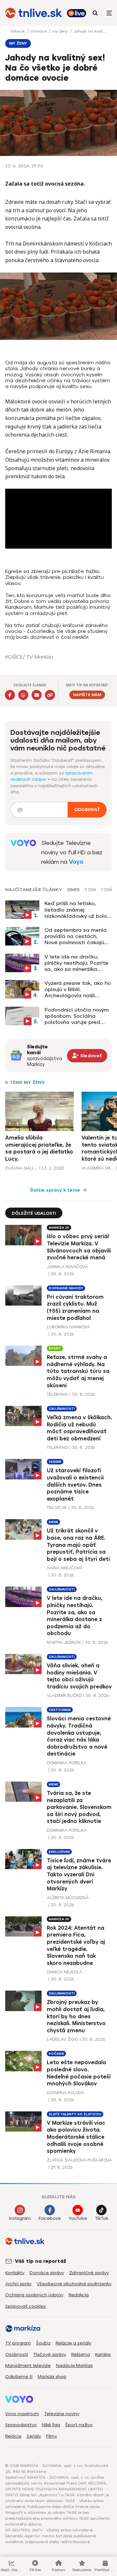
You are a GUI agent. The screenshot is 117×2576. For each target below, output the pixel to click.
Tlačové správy (50, 2354)
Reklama (81, 2354)
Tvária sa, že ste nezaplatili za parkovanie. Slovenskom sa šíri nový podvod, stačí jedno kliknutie (79, 1807)
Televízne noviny (62, 2414)
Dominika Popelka (67, 1763)
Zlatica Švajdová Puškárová (79, 2160)
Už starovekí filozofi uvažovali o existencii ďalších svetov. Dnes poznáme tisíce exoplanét (75, 1484)
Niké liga (51, 2425)
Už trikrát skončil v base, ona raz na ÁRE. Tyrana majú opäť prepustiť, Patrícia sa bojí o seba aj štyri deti (78, 1545)
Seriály (34, 2436)
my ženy (61, 31)
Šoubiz (43, 2343)
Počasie (56, 2054)
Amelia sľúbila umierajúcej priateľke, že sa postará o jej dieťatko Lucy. (39, 1148)
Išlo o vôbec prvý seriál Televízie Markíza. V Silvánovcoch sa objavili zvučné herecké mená (79, 1247)
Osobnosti (17, 2354)
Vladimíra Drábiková (98, 1168)
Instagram (20, 2218)
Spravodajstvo (21, 2425)
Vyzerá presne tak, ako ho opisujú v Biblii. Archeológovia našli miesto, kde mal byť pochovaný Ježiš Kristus (78, 989)
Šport (55, 1348)
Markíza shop (52, 2377)
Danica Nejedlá (64, 1972)
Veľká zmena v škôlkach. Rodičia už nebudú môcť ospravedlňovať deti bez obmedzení (79, 1428)
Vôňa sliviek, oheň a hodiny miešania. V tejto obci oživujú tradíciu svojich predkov (79, 1676)
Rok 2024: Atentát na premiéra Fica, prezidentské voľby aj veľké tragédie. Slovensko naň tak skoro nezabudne (76, 1946)
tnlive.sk (18, 31)
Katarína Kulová (65, 2093)
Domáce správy (47, 2273)
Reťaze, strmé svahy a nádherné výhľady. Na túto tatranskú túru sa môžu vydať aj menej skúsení (78, 1371)
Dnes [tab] (73, 890)
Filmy (52, 2436)
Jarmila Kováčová (67, 1267)
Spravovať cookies (26, 2306)
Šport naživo (79, 2425)
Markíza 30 (59, 1228)
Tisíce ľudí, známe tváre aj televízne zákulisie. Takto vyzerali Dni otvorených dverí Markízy (79, 1875)
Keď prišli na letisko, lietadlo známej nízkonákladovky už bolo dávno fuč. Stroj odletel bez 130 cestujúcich (76, 910)
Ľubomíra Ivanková (68, 1327)
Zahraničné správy (89, 2273)
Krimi (53, 1522)
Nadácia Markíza (74, 2366)
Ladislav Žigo (62, 2039)
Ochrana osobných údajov (34, 2295)
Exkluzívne (59, 1852)
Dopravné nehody (66, 1288)
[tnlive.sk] (34, 13)
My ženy (34, 1082)
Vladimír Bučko (64, 1695)
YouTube (78, 2218)
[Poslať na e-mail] (37, 695)
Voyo (76, 862)
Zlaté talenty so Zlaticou (75, 2114)
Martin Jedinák (64, 1642)
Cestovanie (60, 1710)
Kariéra (103, 2354)
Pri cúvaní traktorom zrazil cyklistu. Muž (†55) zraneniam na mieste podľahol (75, 1308)
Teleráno (57, 1394)
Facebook (50, 2218)
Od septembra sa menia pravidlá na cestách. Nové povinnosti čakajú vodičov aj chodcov (76, 936)
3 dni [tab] (90, 890)
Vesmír (55, 1462)
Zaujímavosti (62, 1409)
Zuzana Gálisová (21, 1168)
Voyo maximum (22, 2414)
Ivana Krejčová (65, 1568)
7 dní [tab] (106, 890)
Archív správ (18, 2284)
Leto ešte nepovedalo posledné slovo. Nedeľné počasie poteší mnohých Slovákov (79, 2073)
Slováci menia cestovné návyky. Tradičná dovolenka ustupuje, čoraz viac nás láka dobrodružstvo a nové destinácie (79, 1736)
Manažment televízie (28, 2366)
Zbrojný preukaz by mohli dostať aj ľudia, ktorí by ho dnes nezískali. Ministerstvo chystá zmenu (76, 2016)
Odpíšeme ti (19, 2377)
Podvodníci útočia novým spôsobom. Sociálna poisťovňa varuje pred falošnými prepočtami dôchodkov (77, 1016)
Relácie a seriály (73, 2343)
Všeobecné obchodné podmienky (74, 2284)
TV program (18, 2343)
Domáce (39, 31)
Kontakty (15, 2273)
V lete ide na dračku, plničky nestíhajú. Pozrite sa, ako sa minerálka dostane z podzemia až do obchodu (76, 963)
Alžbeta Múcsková (68, 1898)
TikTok (102, 2218)
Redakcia (79, 2295)
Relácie (13, 2436)
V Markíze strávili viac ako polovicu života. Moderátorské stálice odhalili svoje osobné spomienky (76, 2137)
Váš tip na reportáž (41, 2261)
